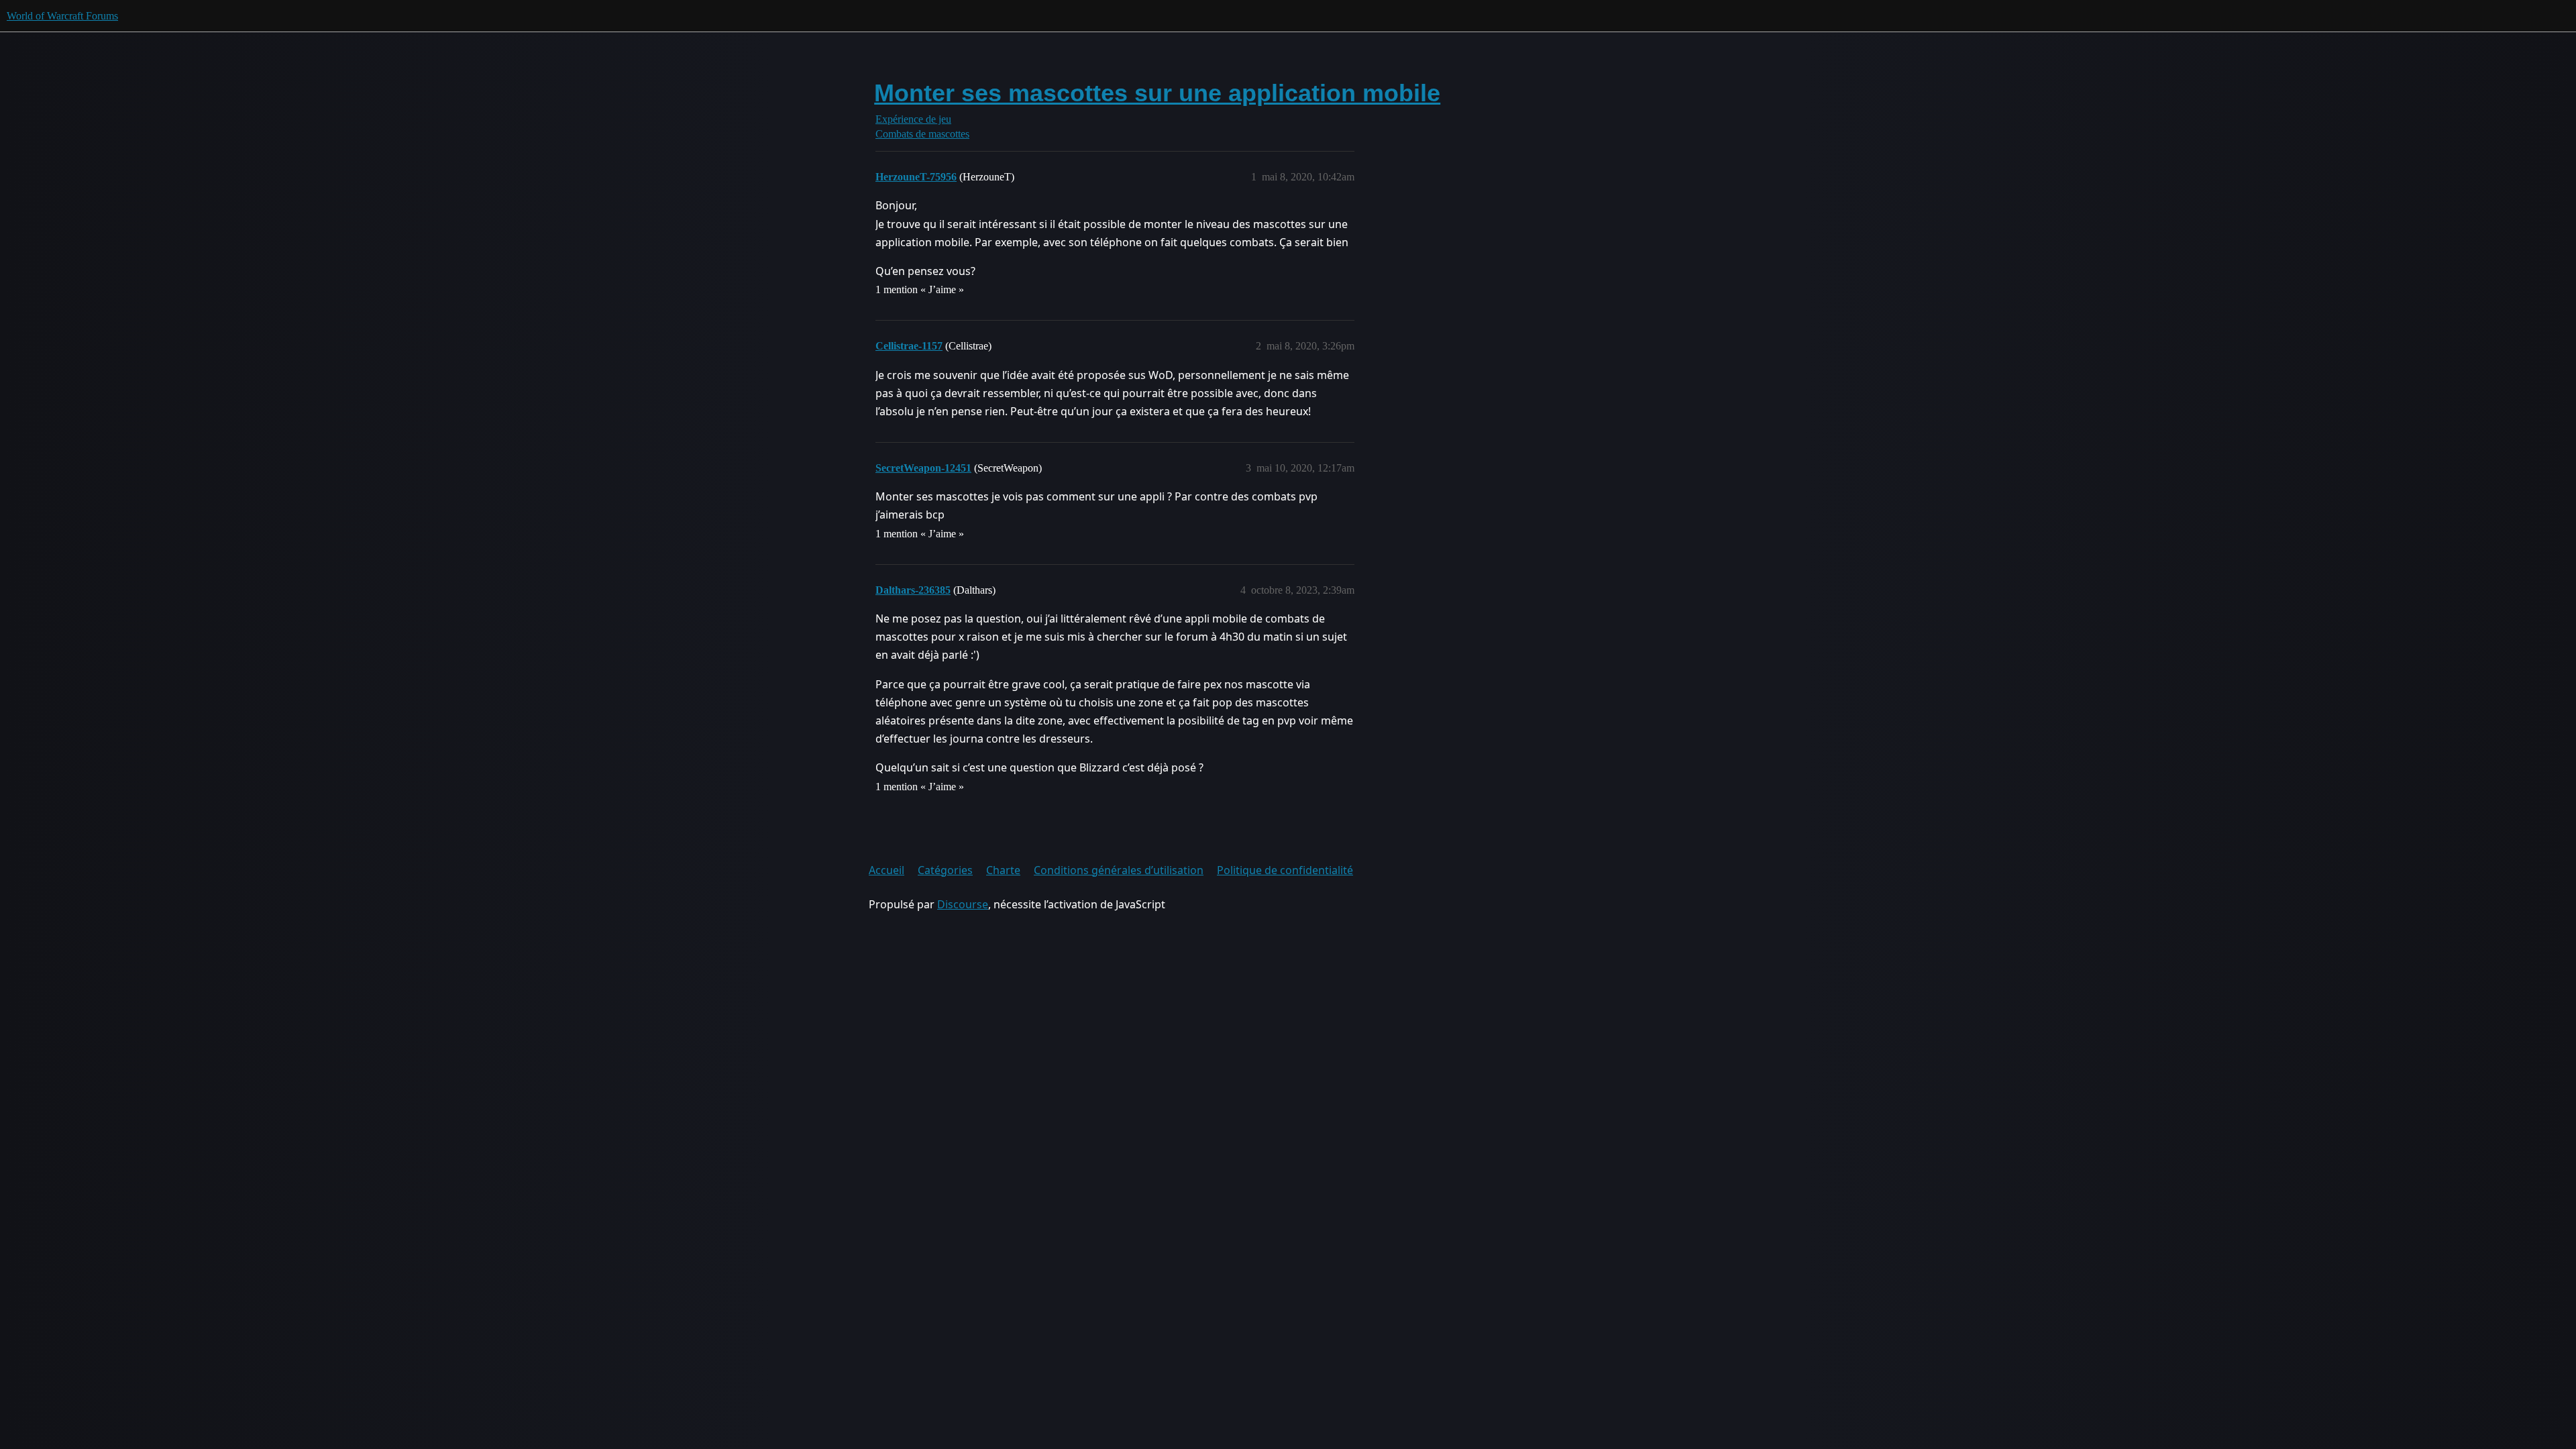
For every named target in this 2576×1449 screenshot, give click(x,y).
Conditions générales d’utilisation (1119, 870)
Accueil (887, 870)
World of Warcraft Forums (62, 16)
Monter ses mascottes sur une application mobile (1157, 93)
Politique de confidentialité (1285, 870)
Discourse (963, 904)
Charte (1003, 870)
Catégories (945, 870)
